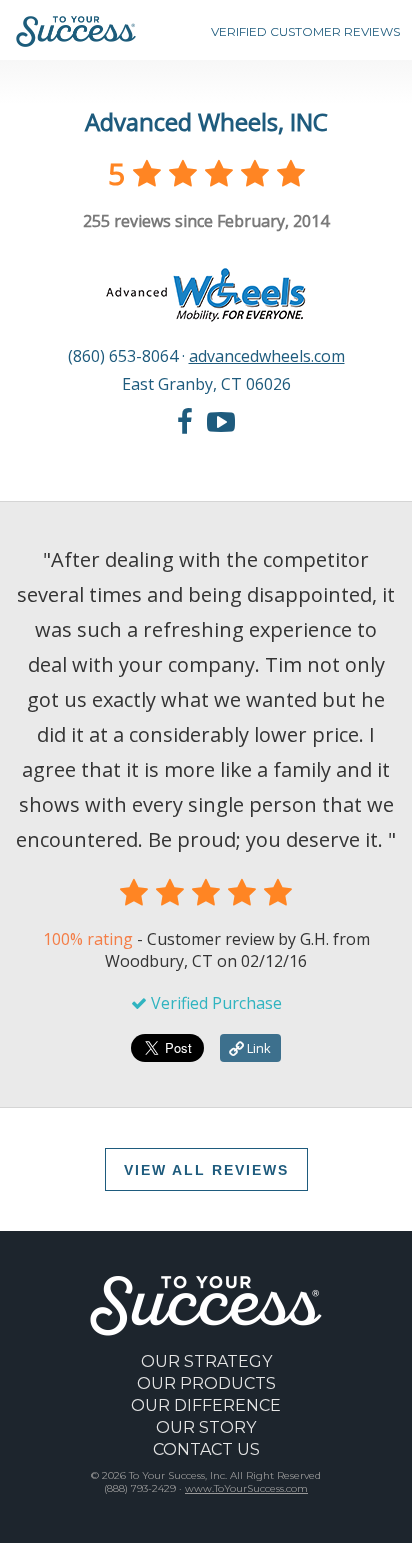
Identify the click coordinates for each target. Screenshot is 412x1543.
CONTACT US (206, 1449)
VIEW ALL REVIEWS (206, 1170)
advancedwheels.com (267, 356)
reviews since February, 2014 (206, 221)
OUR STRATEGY (206, 1361)
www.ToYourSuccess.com (246, 1488)
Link (257, 1048)
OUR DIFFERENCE (206, 1405)
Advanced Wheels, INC (206, 121)
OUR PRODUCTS (206, 1383)
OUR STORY (206, 1427)
